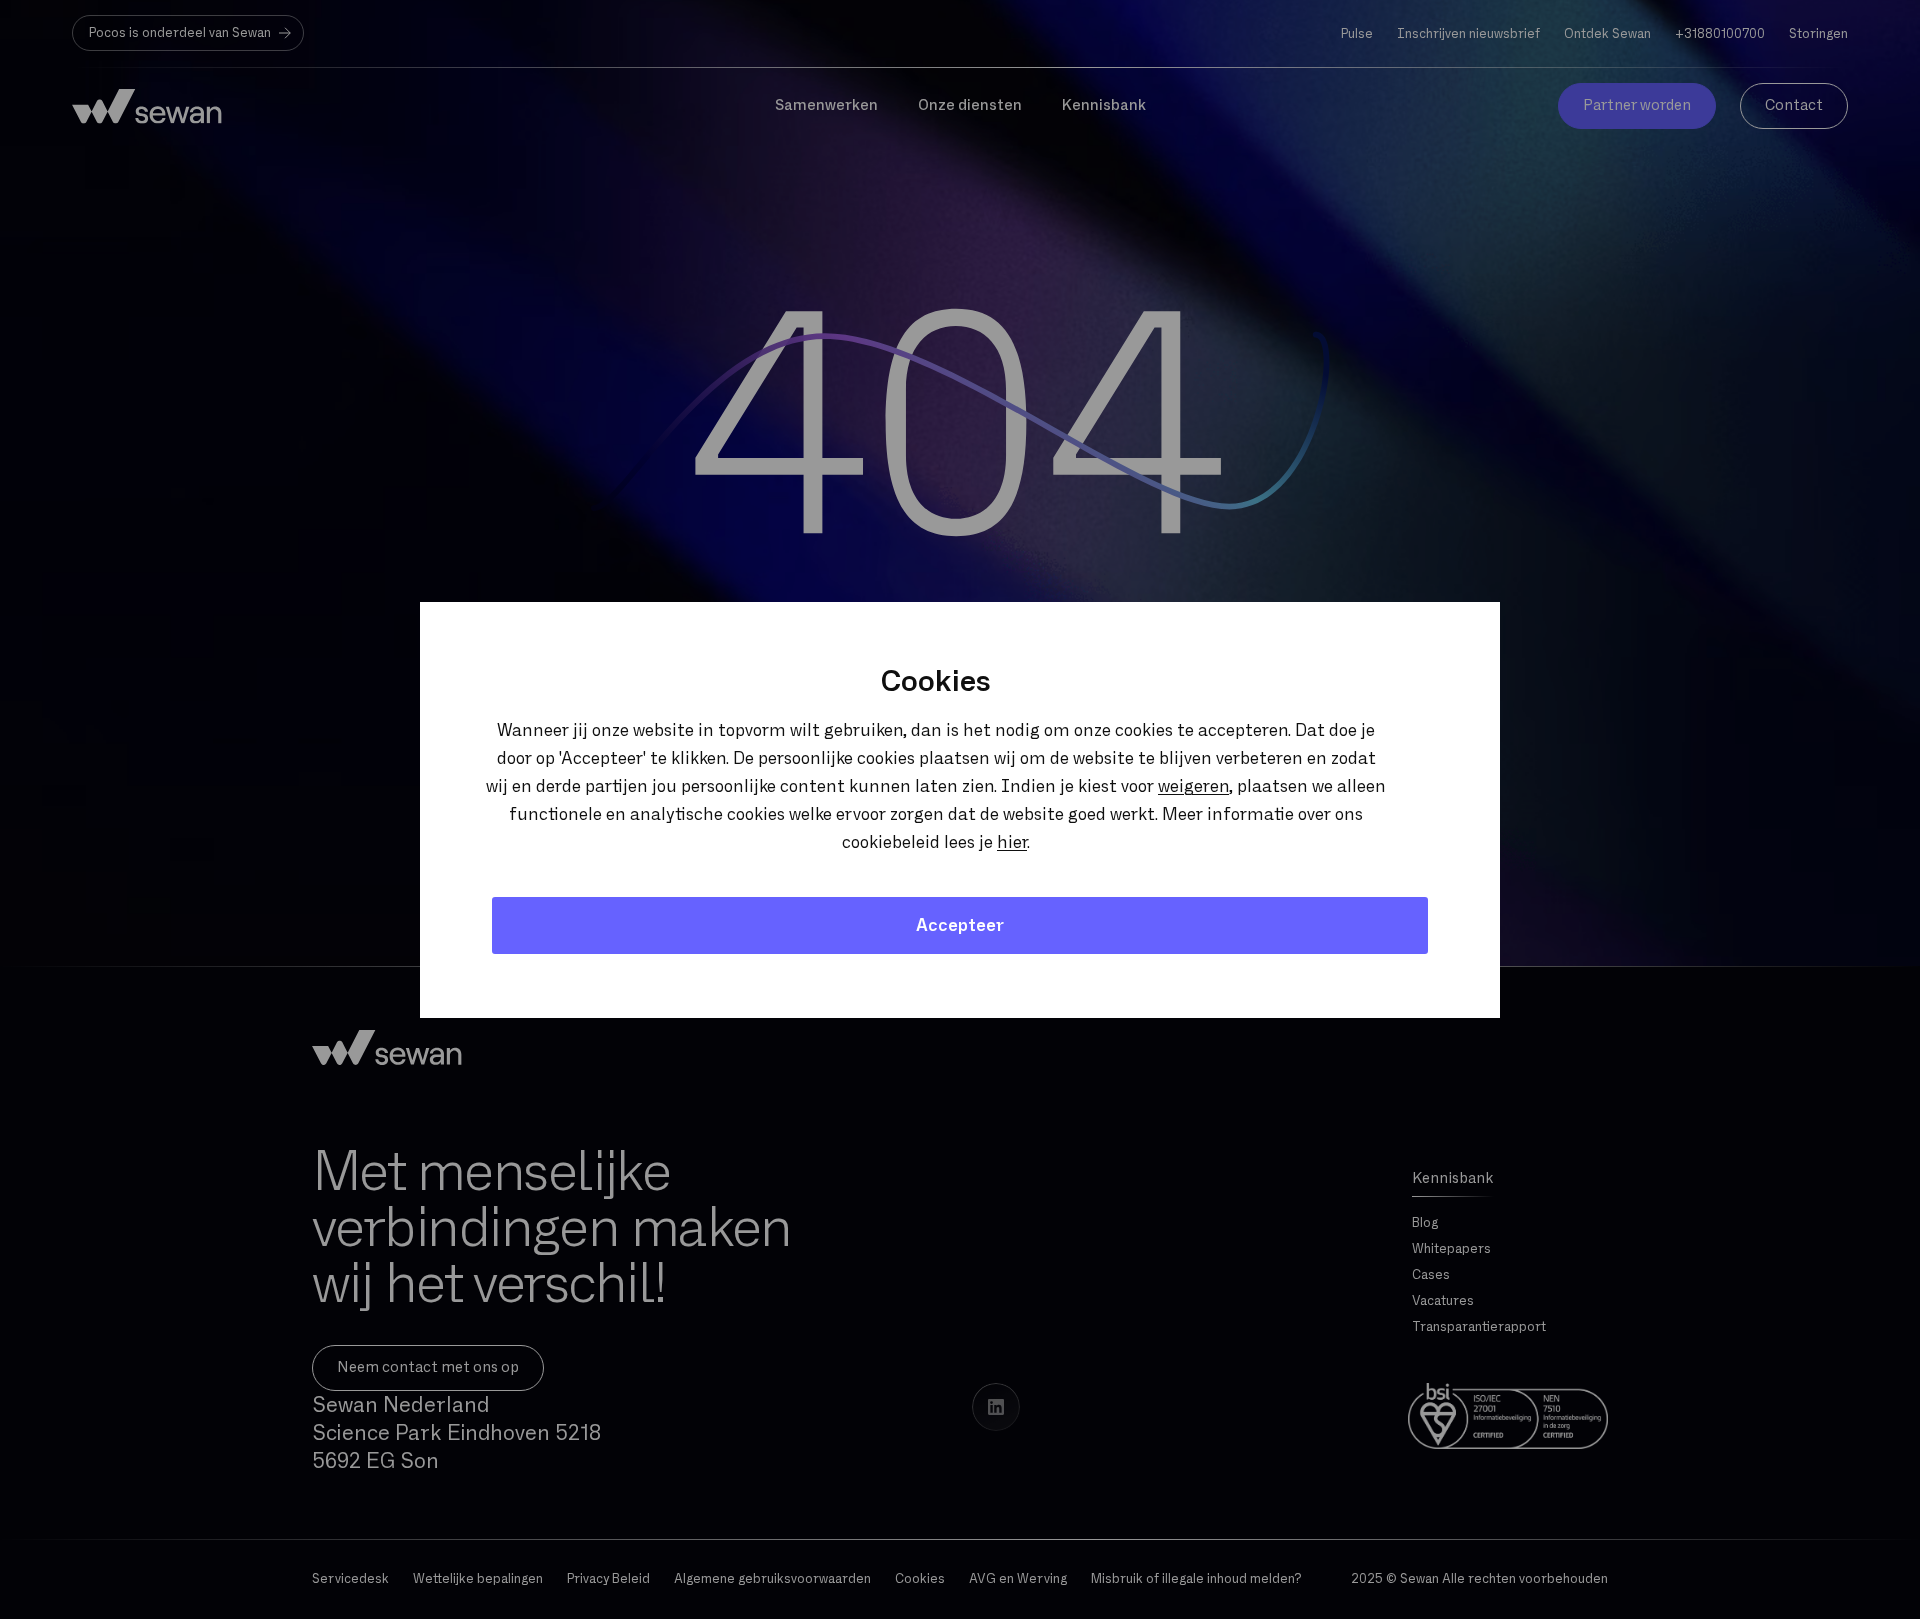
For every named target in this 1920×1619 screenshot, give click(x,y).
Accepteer (960, 925)
